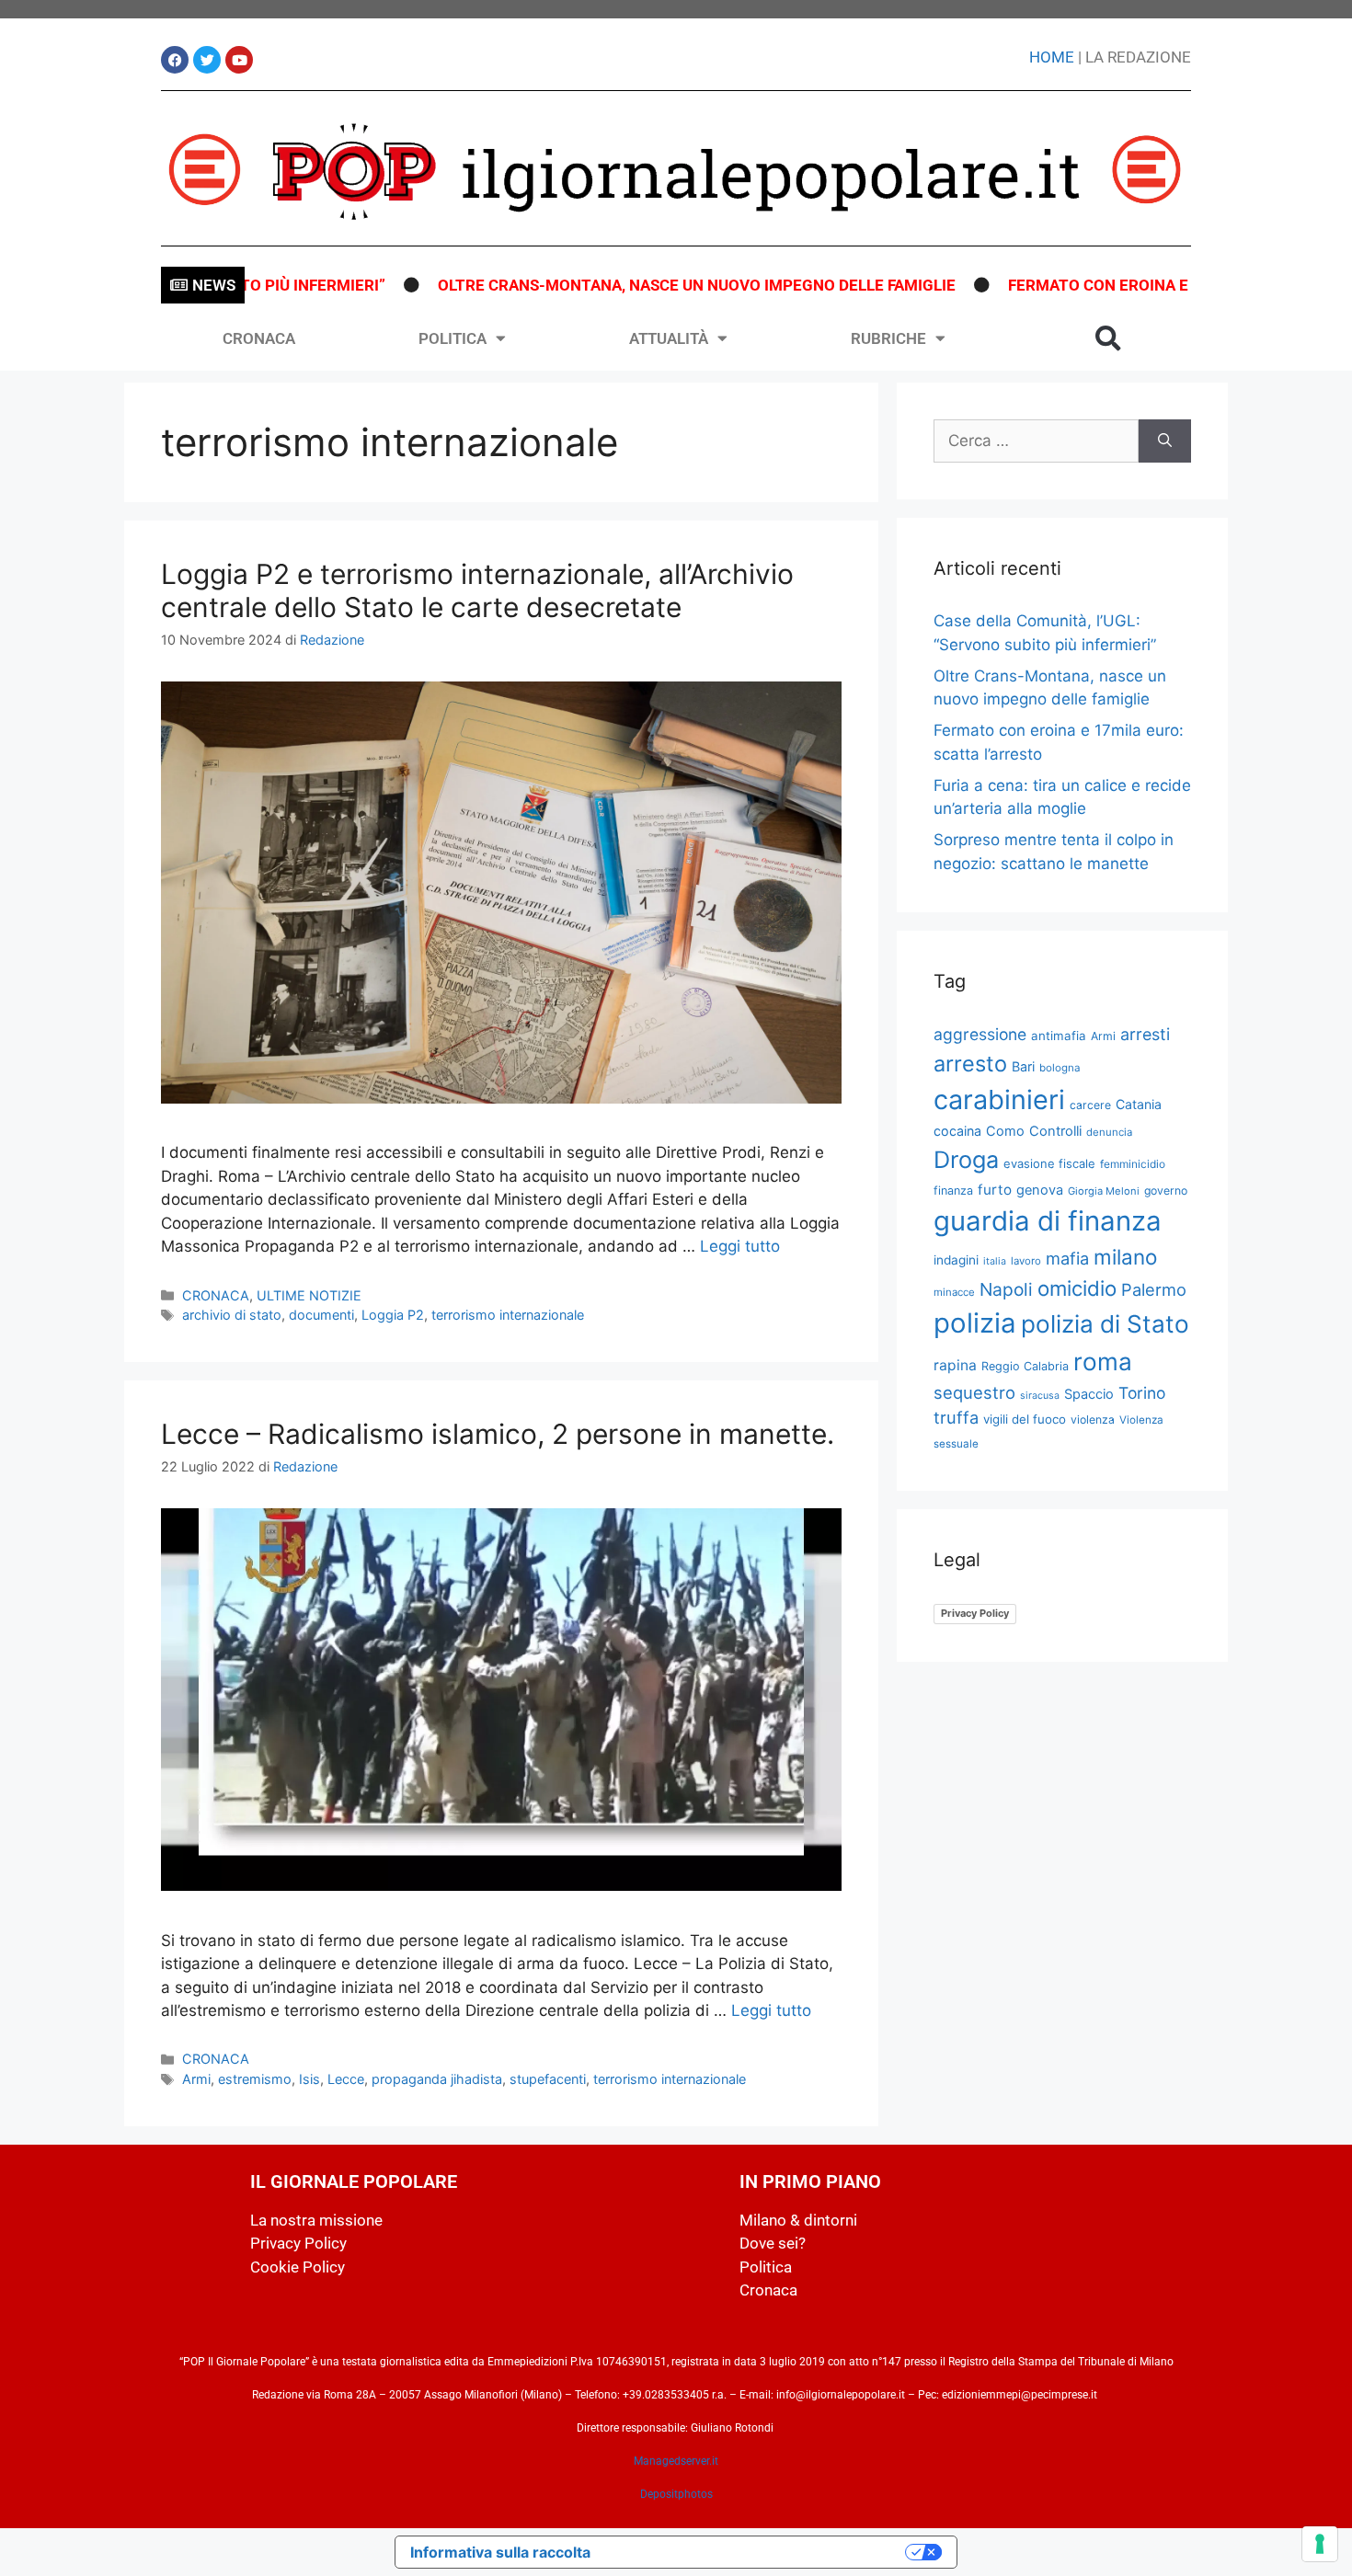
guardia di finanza (1048, 1221)
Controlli (1055, 1131)
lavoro (1026, 1261)
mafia (1067, 1258)
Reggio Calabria (1025, 1366)
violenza (1093, 1420)
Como (1005, 1131)
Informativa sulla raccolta (500, 2552)
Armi (196, 2079)
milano (1125, 1257)
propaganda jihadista (437, 2079)
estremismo (255, 2079)
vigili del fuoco (1025, 1419)
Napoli (1006, 1289)
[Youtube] (239, 60)
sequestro (974, 1392)
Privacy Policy (975, 1613)
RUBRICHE (888, 338)
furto (995, 1190)
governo (1166, 1191)
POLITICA (453, 338)
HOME (1052, 57)
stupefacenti (548, 2079)
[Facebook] (175, 60)
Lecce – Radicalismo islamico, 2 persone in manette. (498, 1434)
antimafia (1059, 1036)
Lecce (346, 2079)
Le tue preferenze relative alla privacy (757, 2552)
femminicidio (1133, 1164)
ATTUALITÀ (669, 338)
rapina (955, 1365)
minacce (954, 1292)
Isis (309, 2079)
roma (1103, 1362)
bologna (1060, 1068)
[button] (1108, 338)
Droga (966, 1160)
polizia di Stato (1105, 1324)
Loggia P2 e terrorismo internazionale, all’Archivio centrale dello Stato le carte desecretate (477, 590)
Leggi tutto (740, 1246)
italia (995, 1261)
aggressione (980, 1034)
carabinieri (999, 1099)
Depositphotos (676, 2494)
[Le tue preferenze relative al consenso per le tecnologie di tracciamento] (1320, 2544)
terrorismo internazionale (508, 1315)
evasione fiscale (1049, 1163)
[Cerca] (1165, 441)
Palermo (1154, 1289)
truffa (956, 1417)
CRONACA (259, 338)
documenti (321, 1315)
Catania (1139, 1104)
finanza (953, 1191)
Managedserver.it (676, 2461)
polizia (975, 1323)
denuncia (1109, 1132)
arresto (970, 1064)
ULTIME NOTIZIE (309, 1295)
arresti (1145, 1034)
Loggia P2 (393, 1315)
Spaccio (1089, 1394)
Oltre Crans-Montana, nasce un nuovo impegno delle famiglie (642, 285)
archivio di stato (232, 1315)
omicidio (1077, 1288)
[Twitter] (207, 60)
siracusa (1040, 1396)
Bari (1023, 1066)
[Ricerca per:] (1036, 441)
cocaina (957, 1131)
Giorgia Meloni (1104, 1191)
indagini (956, 1260)
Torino (1142, 1393)
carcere (1090, 1105)
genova (1040, 1190)
